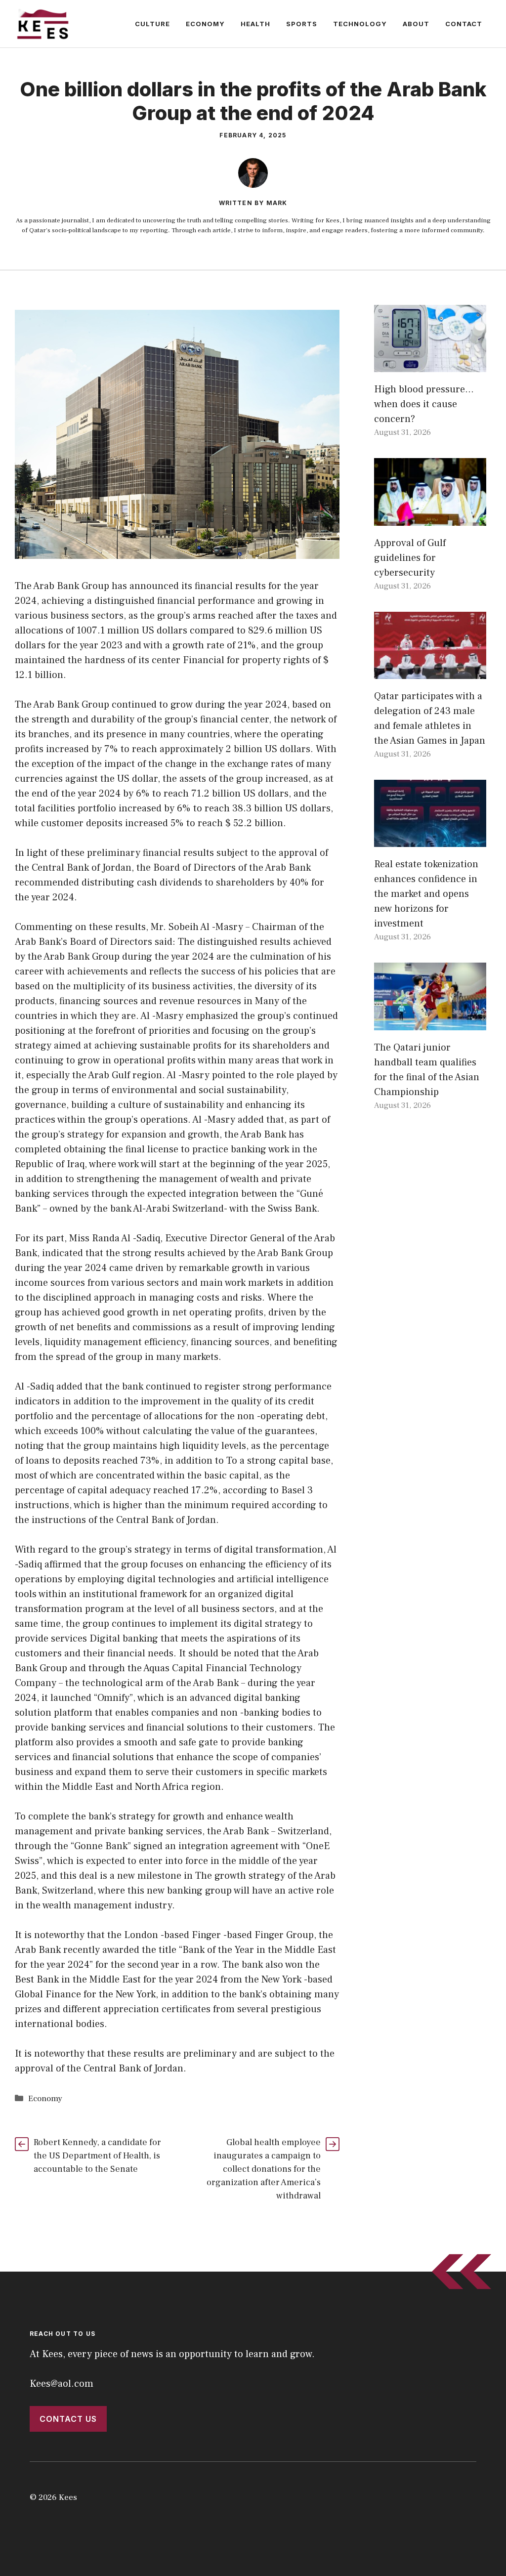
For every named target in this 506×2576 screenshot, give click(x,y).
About (416, 24)
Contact (464, 24)
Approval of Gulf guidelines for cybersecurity (410, 558)
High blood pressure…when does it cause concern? (424, 404)
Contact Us (68, 2419)
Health (255, 24)
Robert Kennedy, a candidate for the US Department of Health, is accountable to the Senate (97, 2156)
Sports (302, 24)
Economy (205, 24)
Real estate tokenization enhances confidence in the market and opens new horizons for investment (426, 894)
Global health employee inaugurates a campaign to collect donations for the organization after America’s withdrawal (264, 2169)
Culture (152, 24)
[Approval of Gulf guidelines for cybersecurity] (430, 518)
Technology (360, 24)
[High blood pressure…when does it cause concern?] (430, 365)
